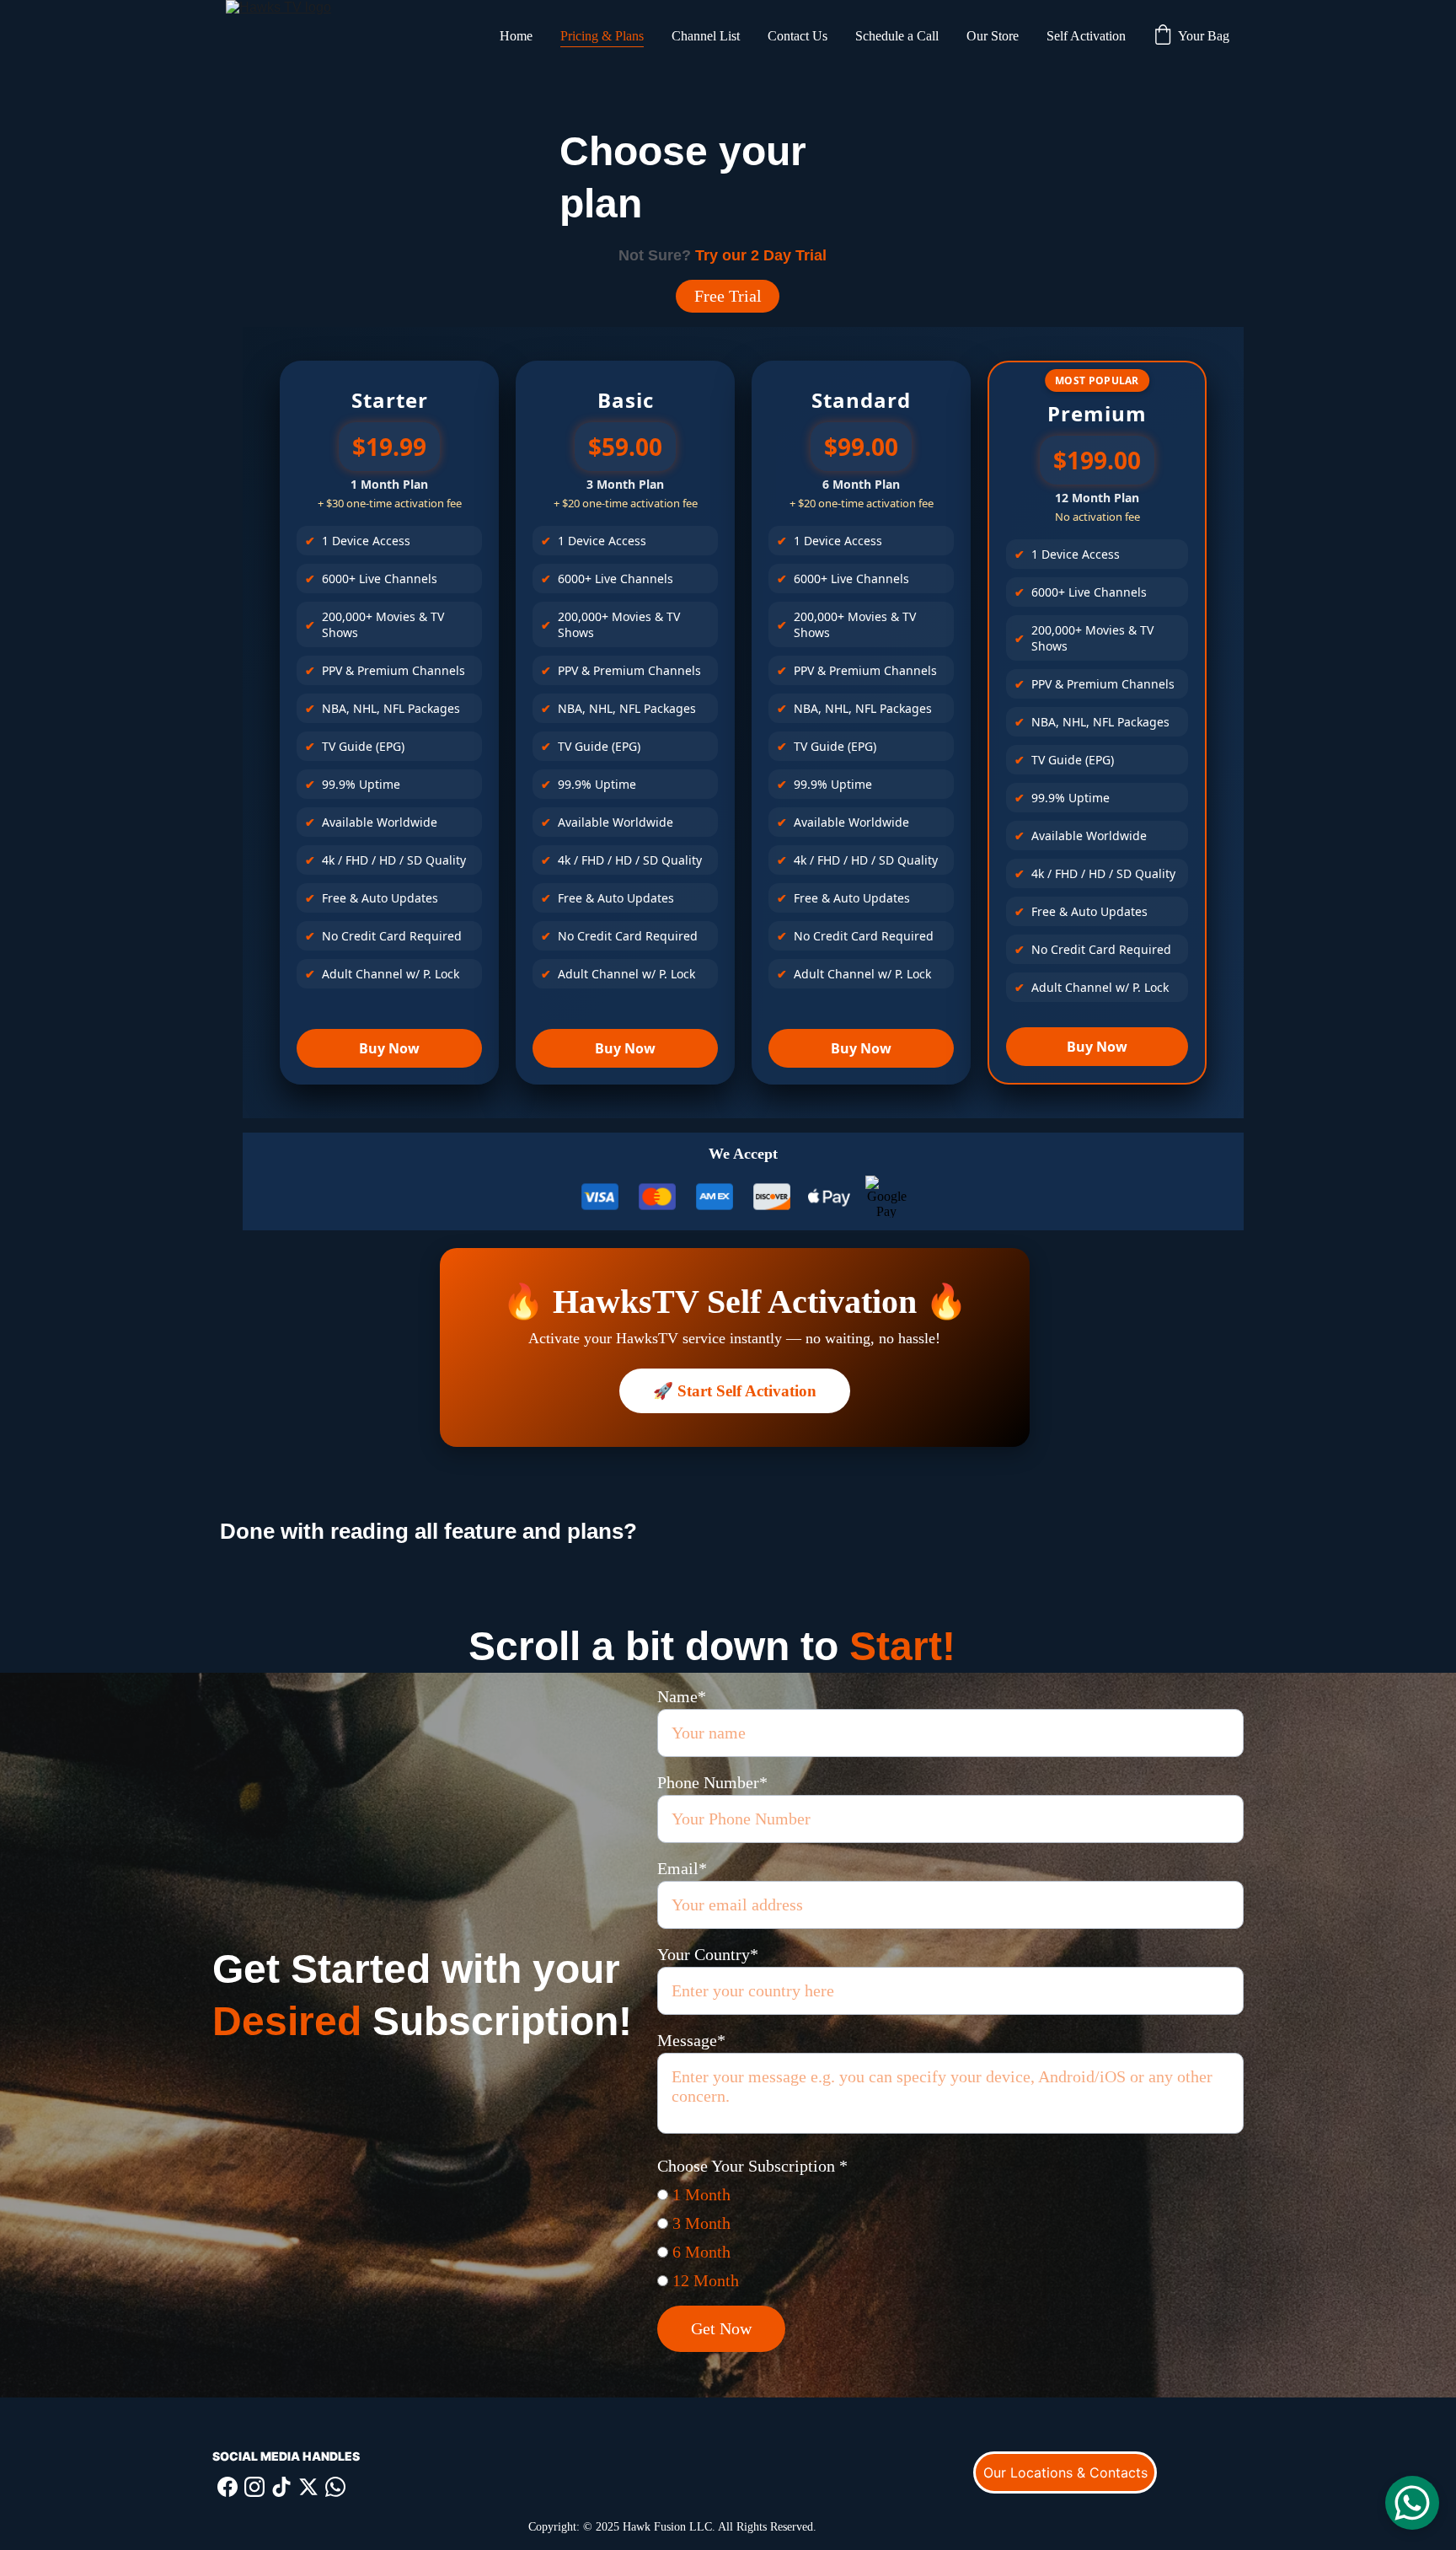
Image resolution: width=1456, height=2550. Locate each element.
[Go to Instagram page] (254, 2487)
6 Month (699, 2252)
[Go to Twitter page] (308, 2487)
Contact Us (798, 36)
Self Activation (1086, 36)
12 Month (704, 2280)
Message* (691, 2040)
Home (516, 36)
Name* (682, 1696)
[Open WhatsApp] (1412, 2503)
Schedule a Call (897, 36)
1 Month (699, 2194)
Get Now (721, 2328)
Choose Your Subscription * (752, 2166)
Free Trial (728, 296)
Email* (682, 1868)
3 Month (699, 2223)
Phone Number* (712, 1782)
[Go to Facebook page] (227, 2487)
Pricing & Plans (602, 36)
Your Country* (708, 1954)
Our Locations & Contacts (1065, 2472)
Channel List (706, 36)
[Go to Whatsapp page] (335, 2487)
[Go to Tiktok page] (281, 2487)
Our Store (993, 36)
